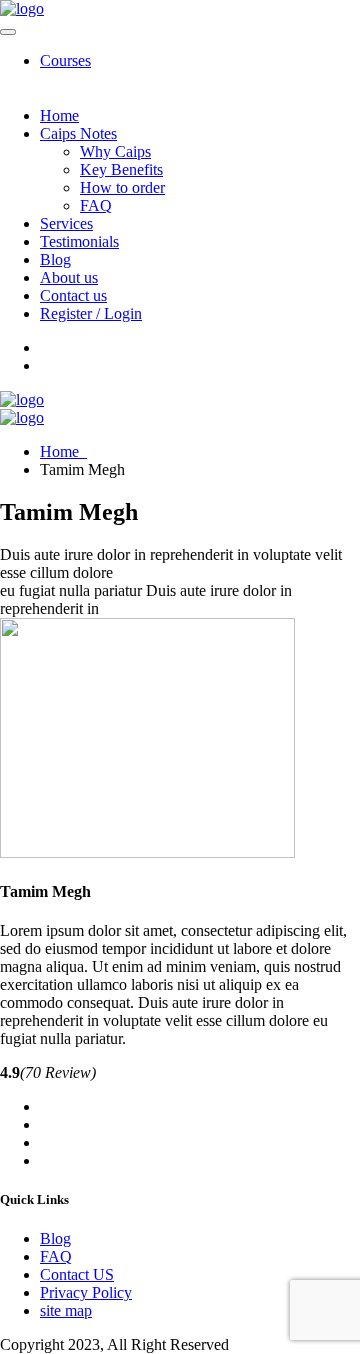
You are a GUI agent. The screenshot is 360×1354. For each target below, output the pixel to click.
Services (66, 223)
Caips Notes (78, 133)
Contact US (77, 1274)
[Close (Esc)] (294, 22)
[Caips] (22, 399)
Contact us (73, 295)
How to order (122, 187)
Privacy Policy (86, 1292)
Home (59, 115)
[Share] (250, 22)
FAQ (96, 205)
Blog (55, 259)
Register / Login (91, 313)
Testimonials (79, 241)
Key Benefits (121, 169)
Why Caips (115, 151)
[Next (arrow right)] (325, 677)
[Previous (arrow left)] (35, 677)
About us (69, 277)
